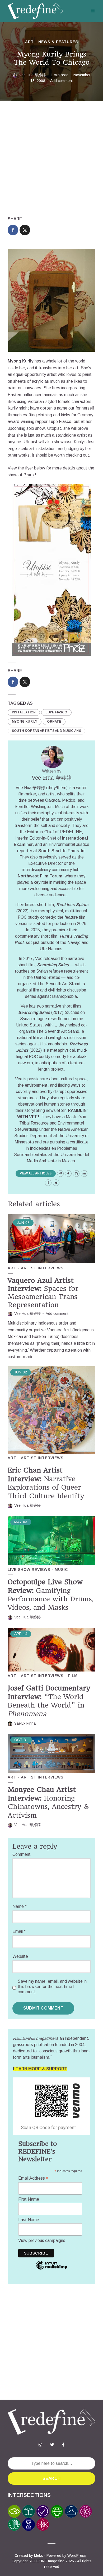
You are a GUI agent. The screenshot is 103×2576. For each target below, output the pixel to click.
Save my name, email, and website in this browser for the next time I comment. (52, 1987)
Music (61, 1570)
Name (20, 1906)
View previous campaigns (42, 2240)
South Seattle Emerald (61, 851)
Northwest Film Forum (40, 876)
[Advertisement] (51, 159)
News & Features (58, 42)
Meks (39, 2555)
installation (24, 712)
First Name (29, 2199)
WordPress (77, 2555)
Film (73, 1676)
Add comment (62, 81)
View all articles (36, 1173)
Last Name (29, 2220)
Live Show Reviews (29, 1570)
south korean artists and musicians (46, 731)
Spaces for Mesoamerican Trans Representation (43, 1293)
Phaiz (29, 475)
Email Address (33, 2178)
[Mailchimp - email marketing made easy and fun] (51, 2269)
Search (51, 2478)
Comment (22, 1854)
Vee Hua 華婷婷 (32, 75)
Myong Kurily (21, 361)
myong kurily (25, 722)
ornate (54, 722)
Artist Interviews (42, 1268)
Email (19, 1931)
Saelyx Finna (25, 1723)
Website (20, 1956)
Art (29, 42)
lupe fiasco (56, 712)
